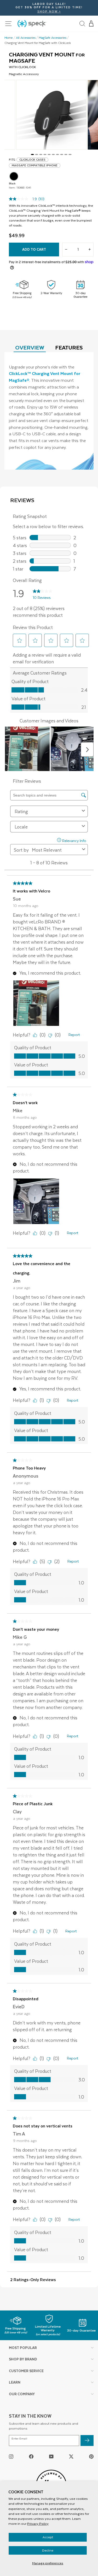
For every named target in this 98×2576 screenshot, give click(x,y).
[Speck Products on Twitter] (71, 2456)
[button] (91, 24)
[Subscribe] (87, 2441)
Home (9, 38)
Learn (15, 2382)
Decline (48, 2550)
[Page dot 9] (66, 154)
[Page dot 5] (49, 154)
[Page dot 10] (70, 154)
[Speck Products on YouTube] (51, 2456)
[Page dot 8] (62, 154)
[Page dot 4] (45, 154)
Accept (48, 2537)
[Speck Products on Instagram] (11, 2456)
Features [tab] (69, 347)
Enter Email (19, 2439)
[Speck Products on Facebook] (31, 2456)
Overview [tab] (30, 347)
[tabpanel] (49, 411)
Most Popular (23, 2348)
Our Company (22, 2394)
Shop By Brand (23, 2359)
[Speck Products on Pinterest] (91, 2456)
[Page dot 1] (32, 154)
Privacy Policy (38, 2523)
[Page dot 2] (37, 154)
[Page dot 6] (53, 154)
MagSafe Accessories (53, 38)
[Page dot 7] (57, 154)
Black (14, 176)
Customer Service (26, 2371)
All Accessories (26, 38)
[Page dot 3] (41, 154)
